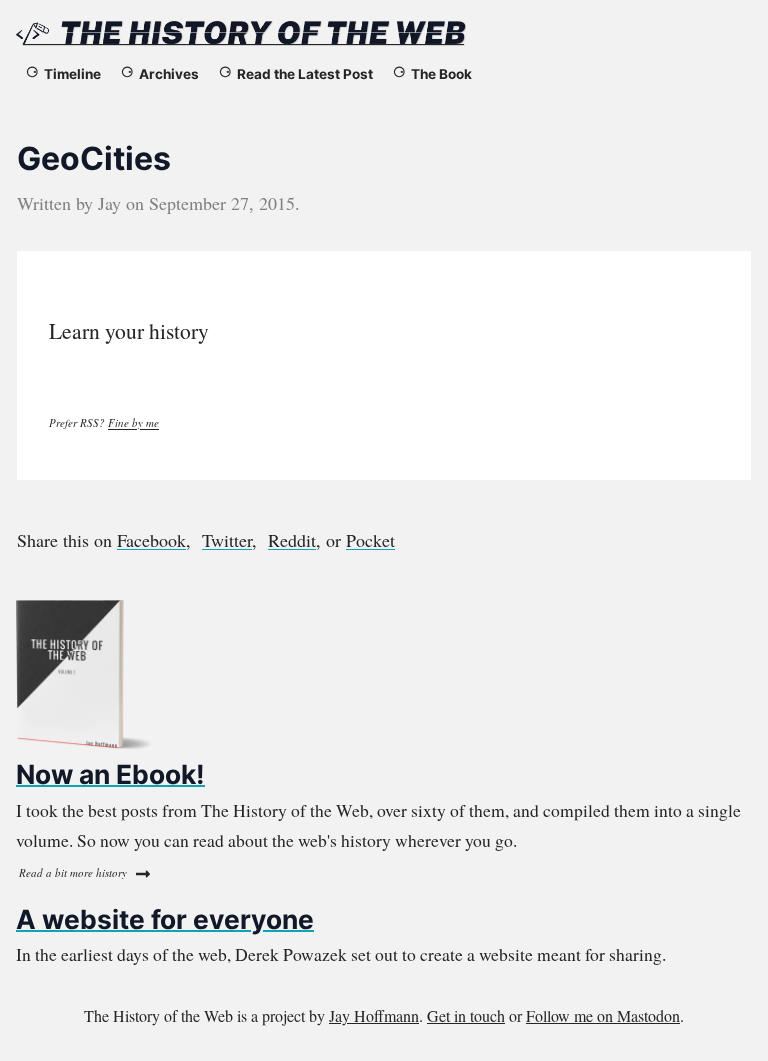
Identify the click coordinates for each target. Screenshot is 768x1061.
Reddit (292, 540)
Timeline (72, 74)
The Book (441, 74)
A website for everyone (165, 919)
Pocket (370, 540)
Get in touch (466, 1015)
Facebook (151, 540)
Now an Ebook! (110, 774)
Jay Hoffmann (374, 1015)
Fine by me (133, 422)
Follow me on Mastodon (603, 1015)
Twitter (227, 540)
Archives (169, 74)
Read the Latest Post (305, 74)
